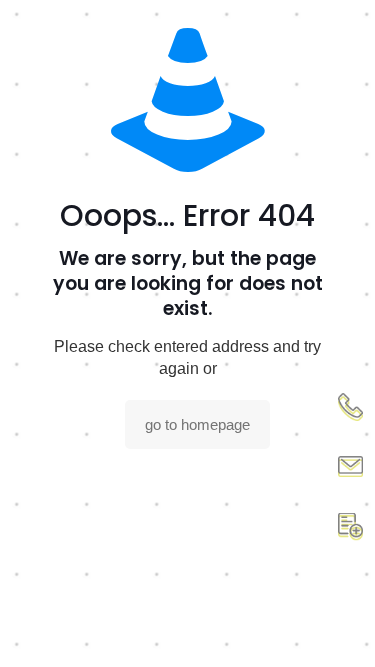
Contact (350, 467)
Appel (350, 407)
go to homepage (197, 424)
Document (350, 527)
